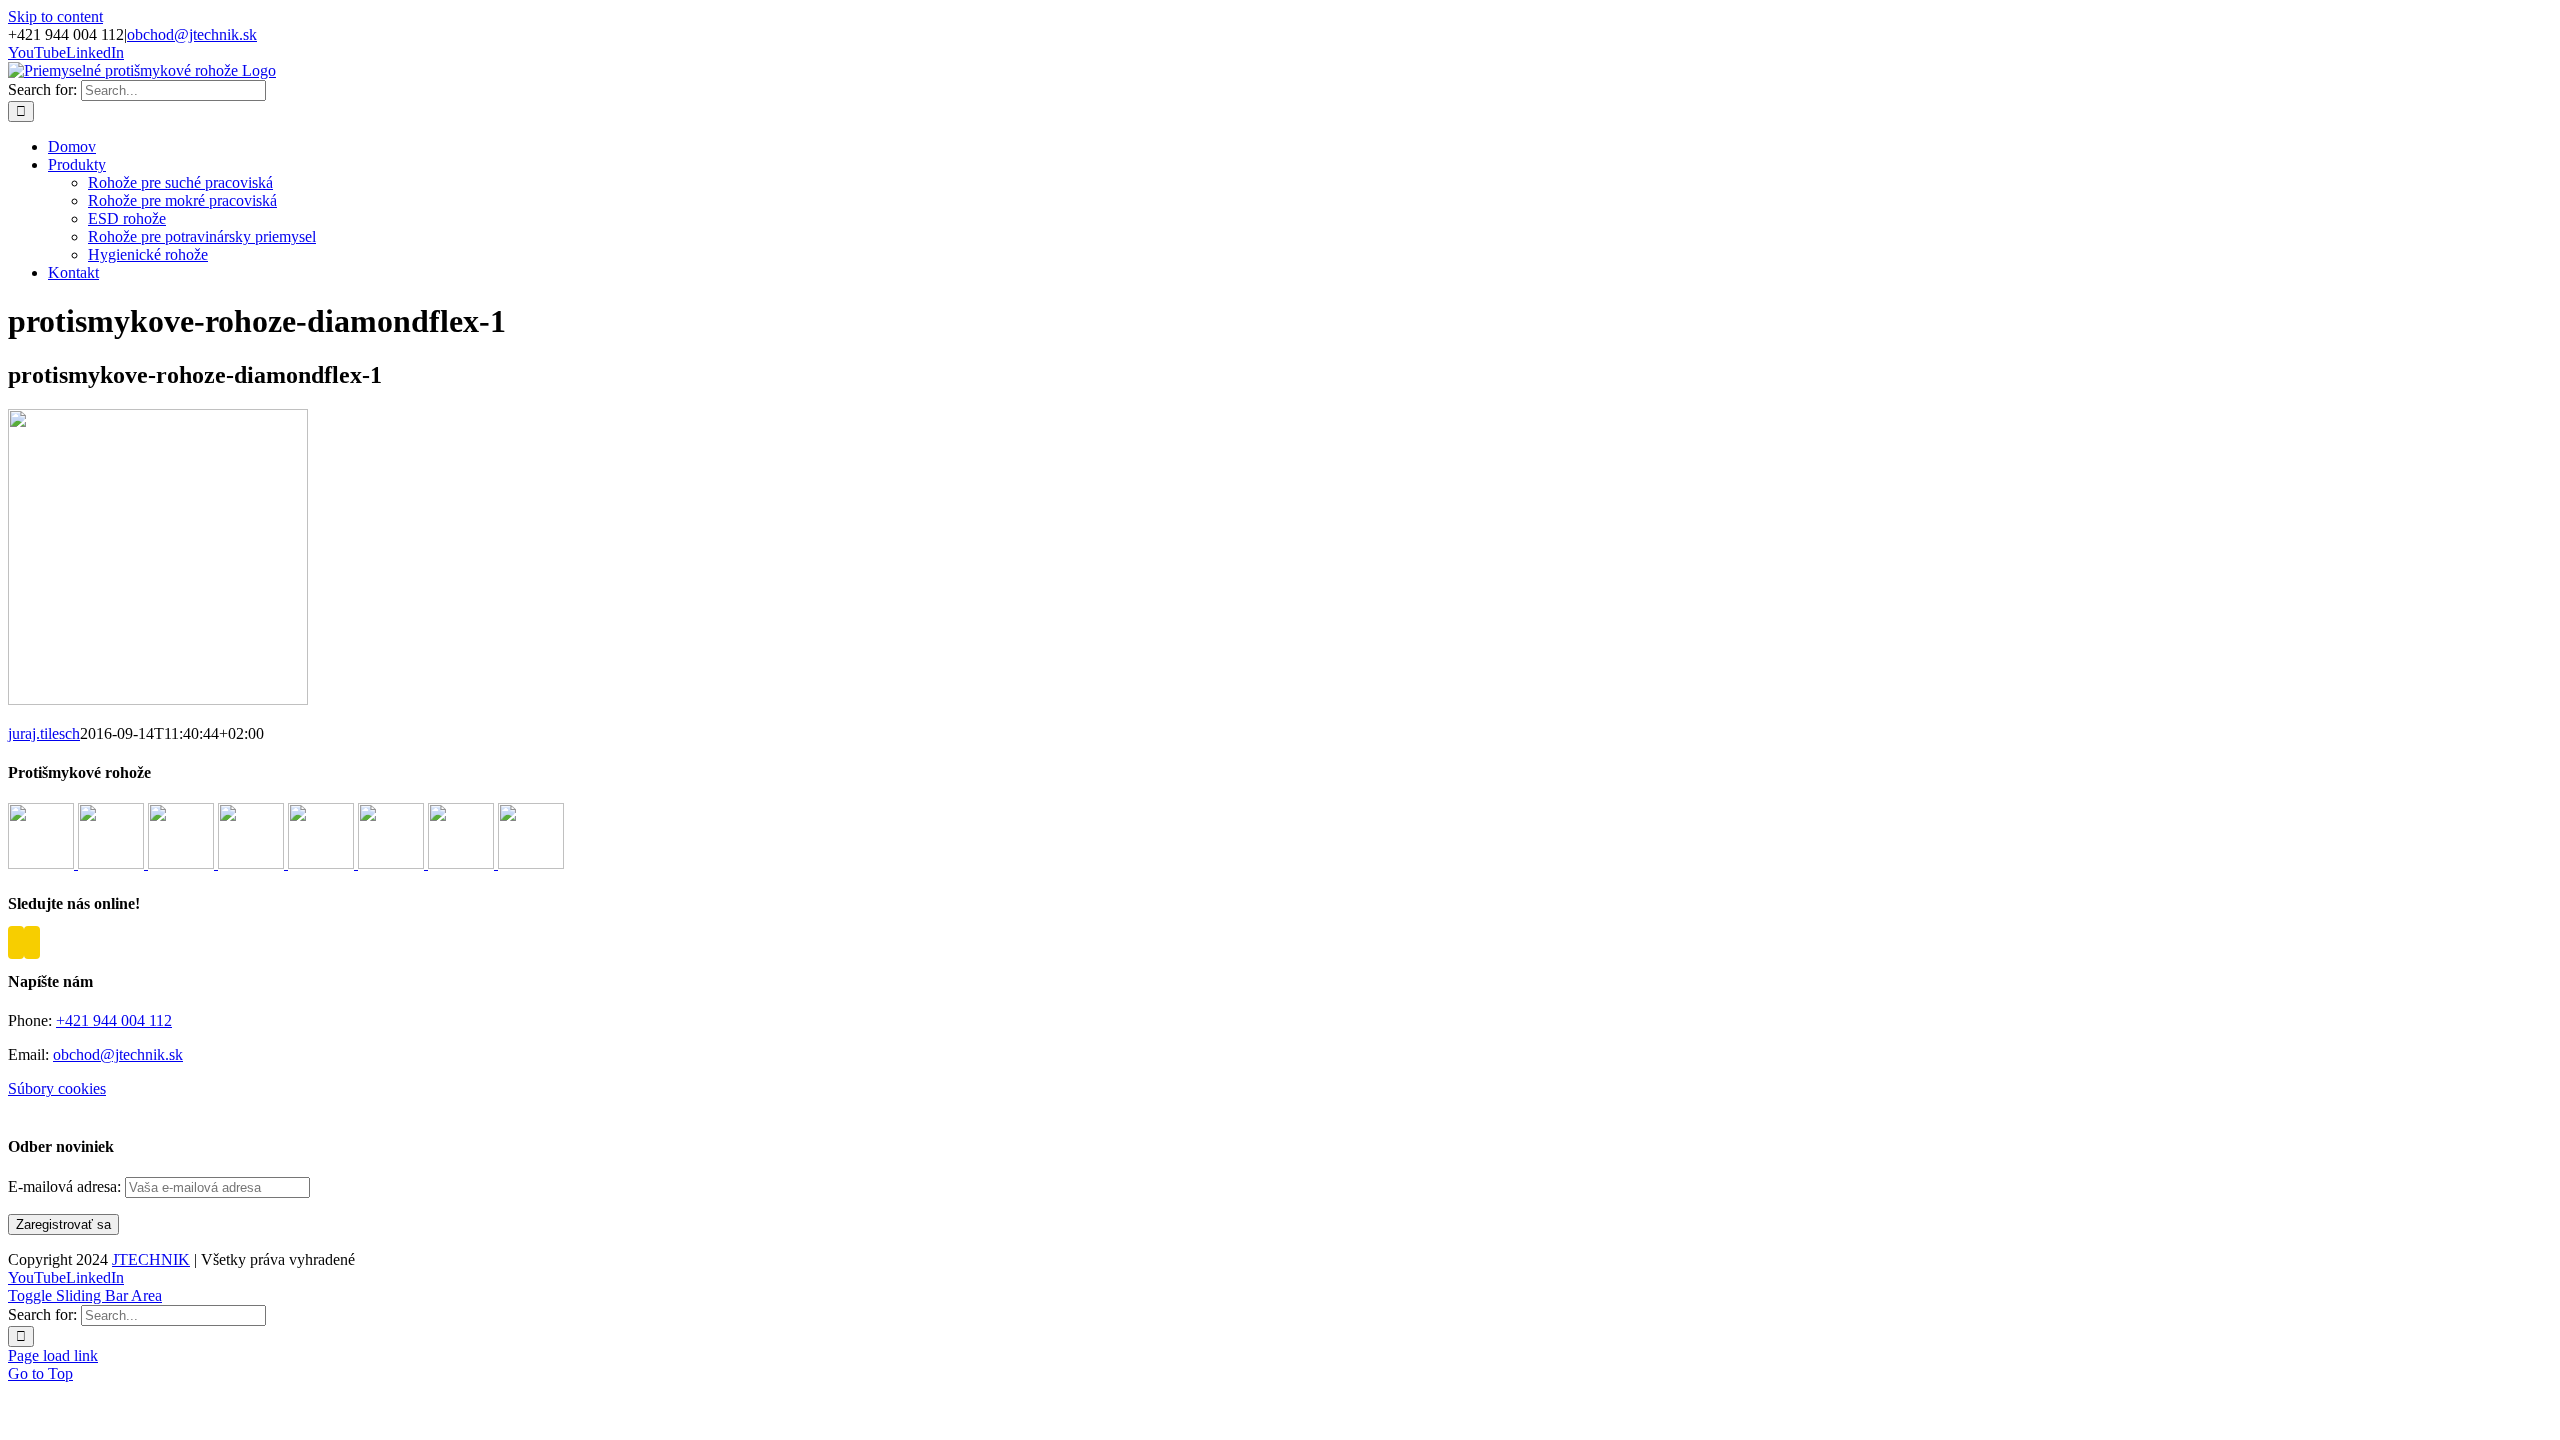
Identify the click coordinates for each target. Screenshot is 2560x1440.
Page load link (53, 1355)
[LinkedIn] (32, 942)
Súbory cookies (57, 1088)
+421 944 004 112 (114, 1020)
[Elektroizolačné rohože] (463, 863)
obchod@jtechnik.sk (192, 34)
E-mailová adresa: (66, 1186)
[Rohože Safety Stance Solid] (253, 863)
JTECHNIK (151, 1259)
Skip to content (55, 16)
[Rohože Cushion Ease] (43, 863)
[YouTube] (16, 942)
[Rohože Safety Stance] (183, 863)
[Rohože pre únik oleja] (393, 863)
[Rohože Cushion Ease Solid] (113, 863)
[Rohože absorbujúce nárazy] (323, 863)
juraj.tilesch (44, 733)
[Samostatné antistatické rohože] (531, 863)
